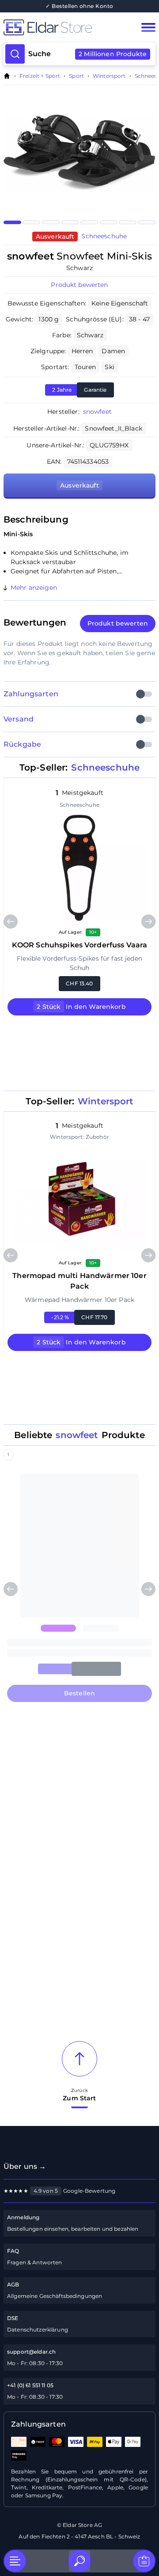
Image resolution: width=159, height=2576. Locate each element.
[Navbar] (148, 27)
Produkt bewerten (79, 285)
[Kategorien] (15, 2561)
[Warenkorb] (144, 2561)
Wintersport (109, 76)
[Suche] (79, 2561)
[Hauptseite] (64, 27)
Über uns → (25, 2166)
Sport (76, 76)
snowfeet (97, 412)
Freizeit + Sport (40, 76)
